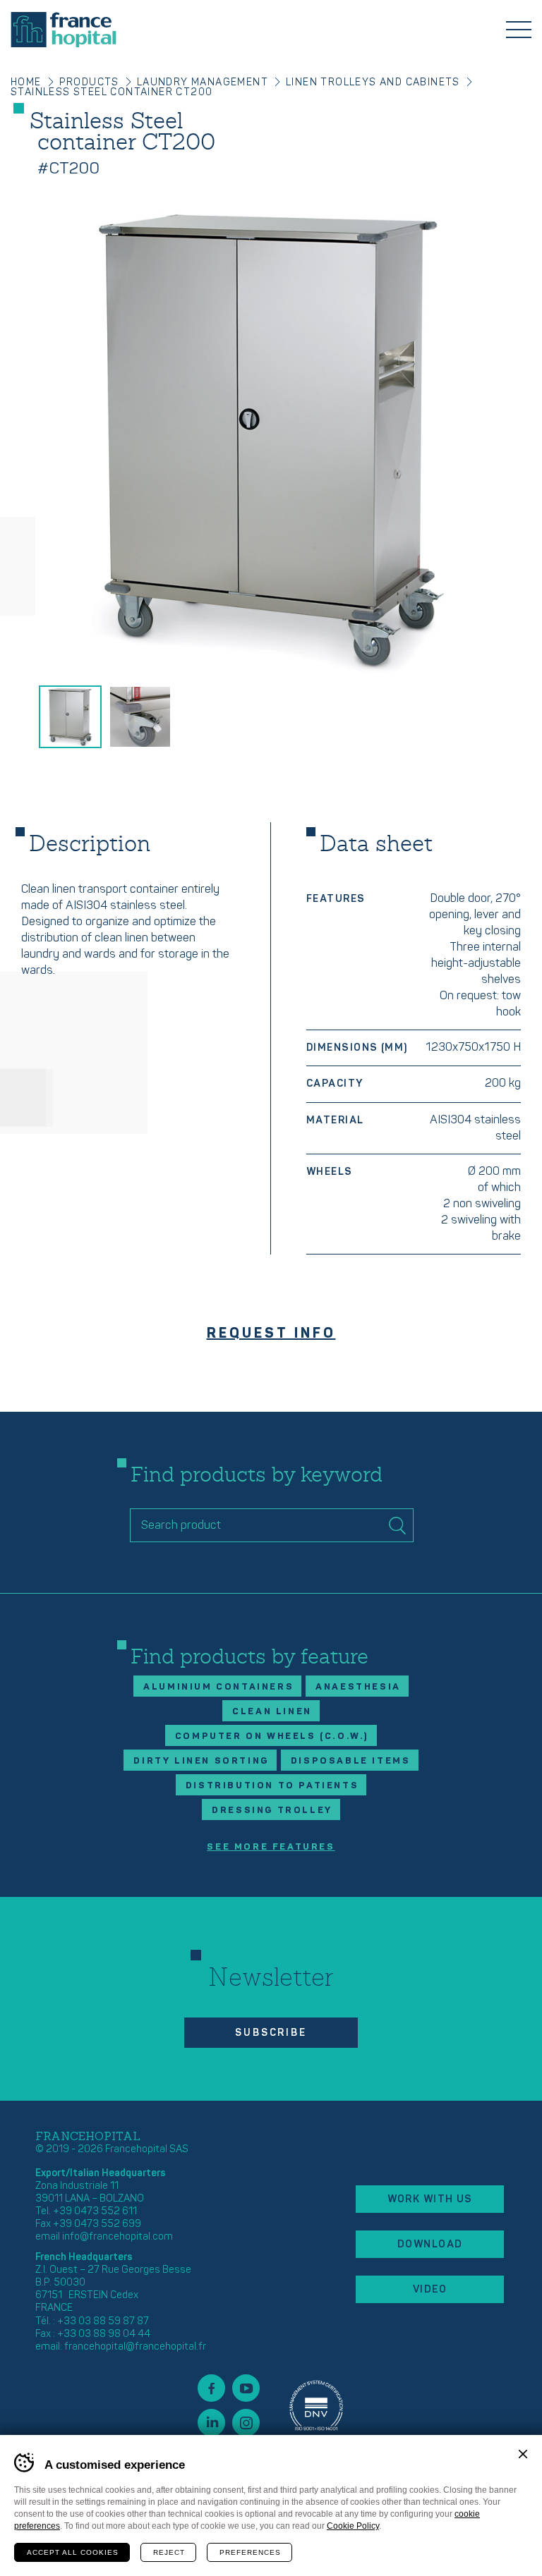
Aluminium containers (218, 1687)
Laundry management (203, 82)
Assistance (316, 2405)
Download (430, 2244)
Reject (169, 2552)
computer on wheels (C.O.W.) (272, 1736)
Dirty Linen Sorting (201, 1761)
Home (26, 82)
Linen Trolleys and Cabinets (373, 82)
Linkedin (211, 2423)
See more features (271, 1847)
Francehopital (64, 30)
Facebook (211, 2388)
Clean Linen (272, 1711)
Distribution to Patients (272, 1786)
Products (89, 82)
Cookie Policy (353, 2526)
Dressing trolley (272, 1810)
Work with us (430, 2199)
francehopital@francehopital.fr (135, 2346)
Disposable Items (351, 1761)
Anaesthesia (358, 1687)
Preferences (250, 2552)
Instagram (246, 2423)
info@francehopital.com (118, 2236)
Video (430, 2289)
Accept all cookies (73, 2552)
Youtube (246, 2388)
